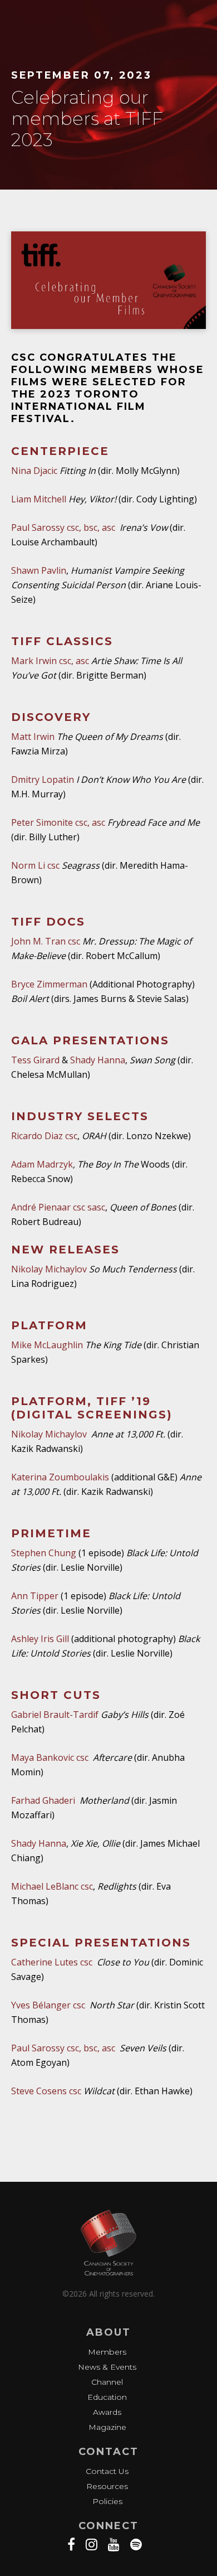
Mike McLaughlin (48, 1345)
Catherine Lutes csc (52, 1962)
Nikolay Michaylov (50, 1269)
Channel (107, 2382)
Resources (107, 2486)
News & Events (107, 2367)
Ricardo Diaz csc (44, 1136)
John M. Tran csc (46, 941)
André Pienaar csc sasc (58, 1207)
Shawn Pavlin (39, 570)
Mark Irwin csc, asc (50, 661)
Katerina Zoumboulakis (61, 1477)
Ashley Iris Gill (41, 1639)
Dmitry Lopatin (43, 779)
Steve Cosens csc (46, 2091)
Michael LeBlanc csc (52, 1886)
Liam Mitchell (39, 499)
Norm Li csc (35, 865)
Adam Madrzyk (42, 1164)
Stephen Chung (44, 1553)
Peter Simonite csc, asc (58, 822)
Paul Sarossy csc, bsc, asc (64, 527)
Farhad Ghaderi (43, 1800)
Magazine (107, 2427)
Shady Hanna (98, 1060)
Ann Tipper (36, 1596)
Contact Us (107, 2471)
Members (107, 2352)
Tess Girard (35, 1060)
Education (107, 2397)
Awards (107, 2412)
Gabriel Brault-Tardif (55, 1715)
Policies (107, 2501)
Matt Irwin (33, 737)
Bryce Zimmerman (49, 984)
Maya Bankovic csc (50, 1757)
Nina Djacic (34, 471)
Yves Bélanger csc (49, 2005)
